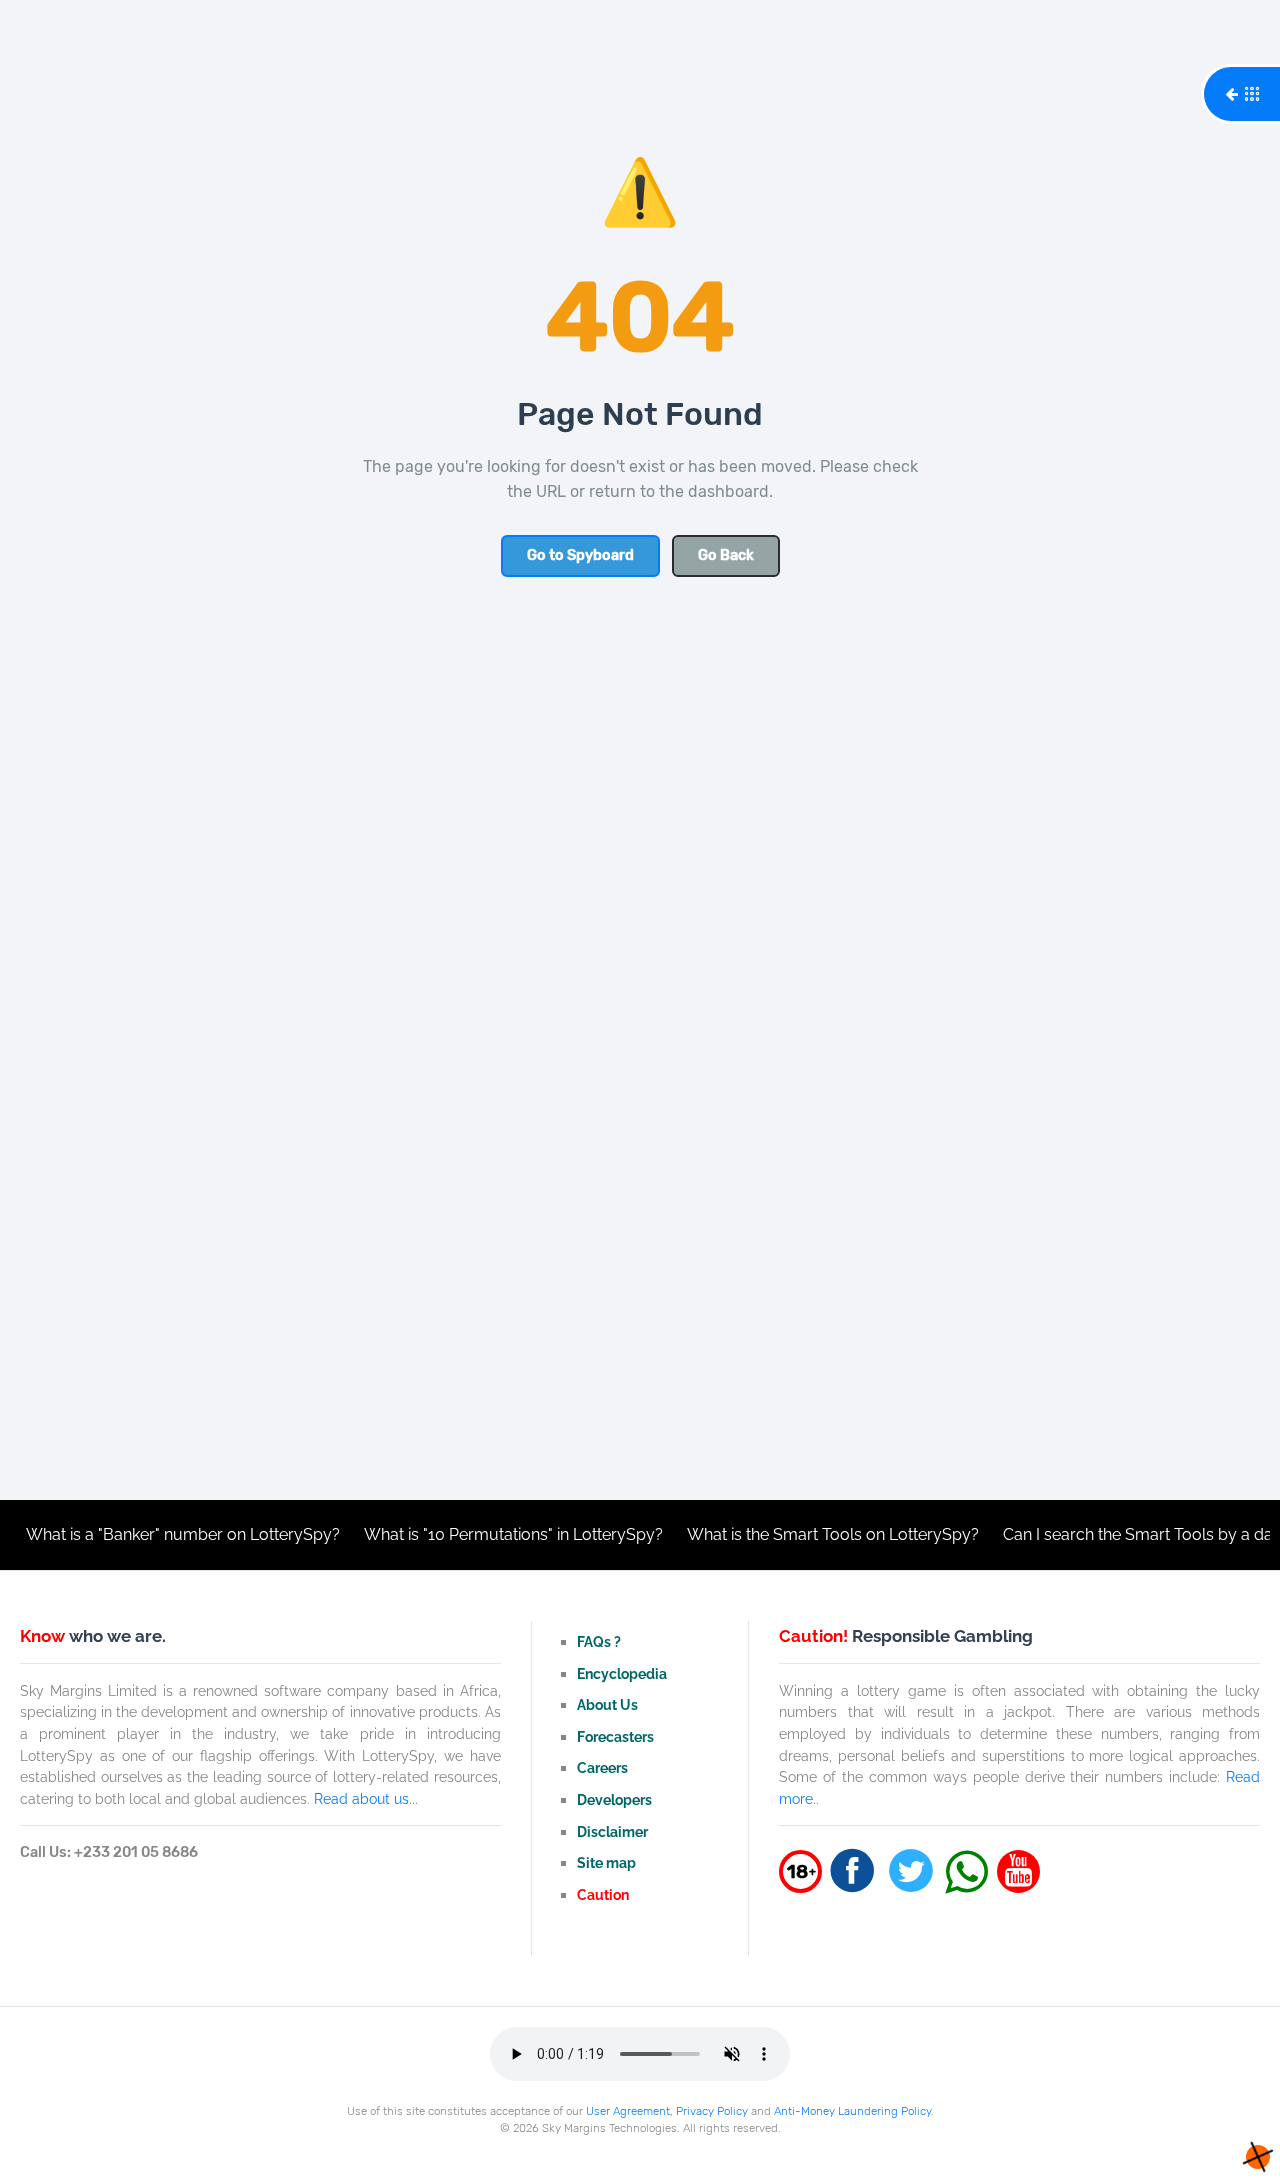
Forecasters (615, 1736)
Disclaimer (612, 1831)
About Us (607, 1704)
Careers (602, 1767)
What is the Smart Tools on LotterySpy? (807, 1534)
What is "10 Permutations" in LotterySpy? (487, 1534)
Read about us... (366, 1798)
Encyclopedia (622, 1673)
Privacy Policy (712, 2111)
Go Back (726, 555)
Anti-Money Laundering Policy (852, 2111)
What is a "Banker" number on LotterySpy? (157, 1534)
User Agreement (628, 2111)
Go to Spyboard (580, 555)
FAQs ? (599, 1641)
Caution (603, 1894)
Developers (614, 1799)
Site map (606, 1862)
